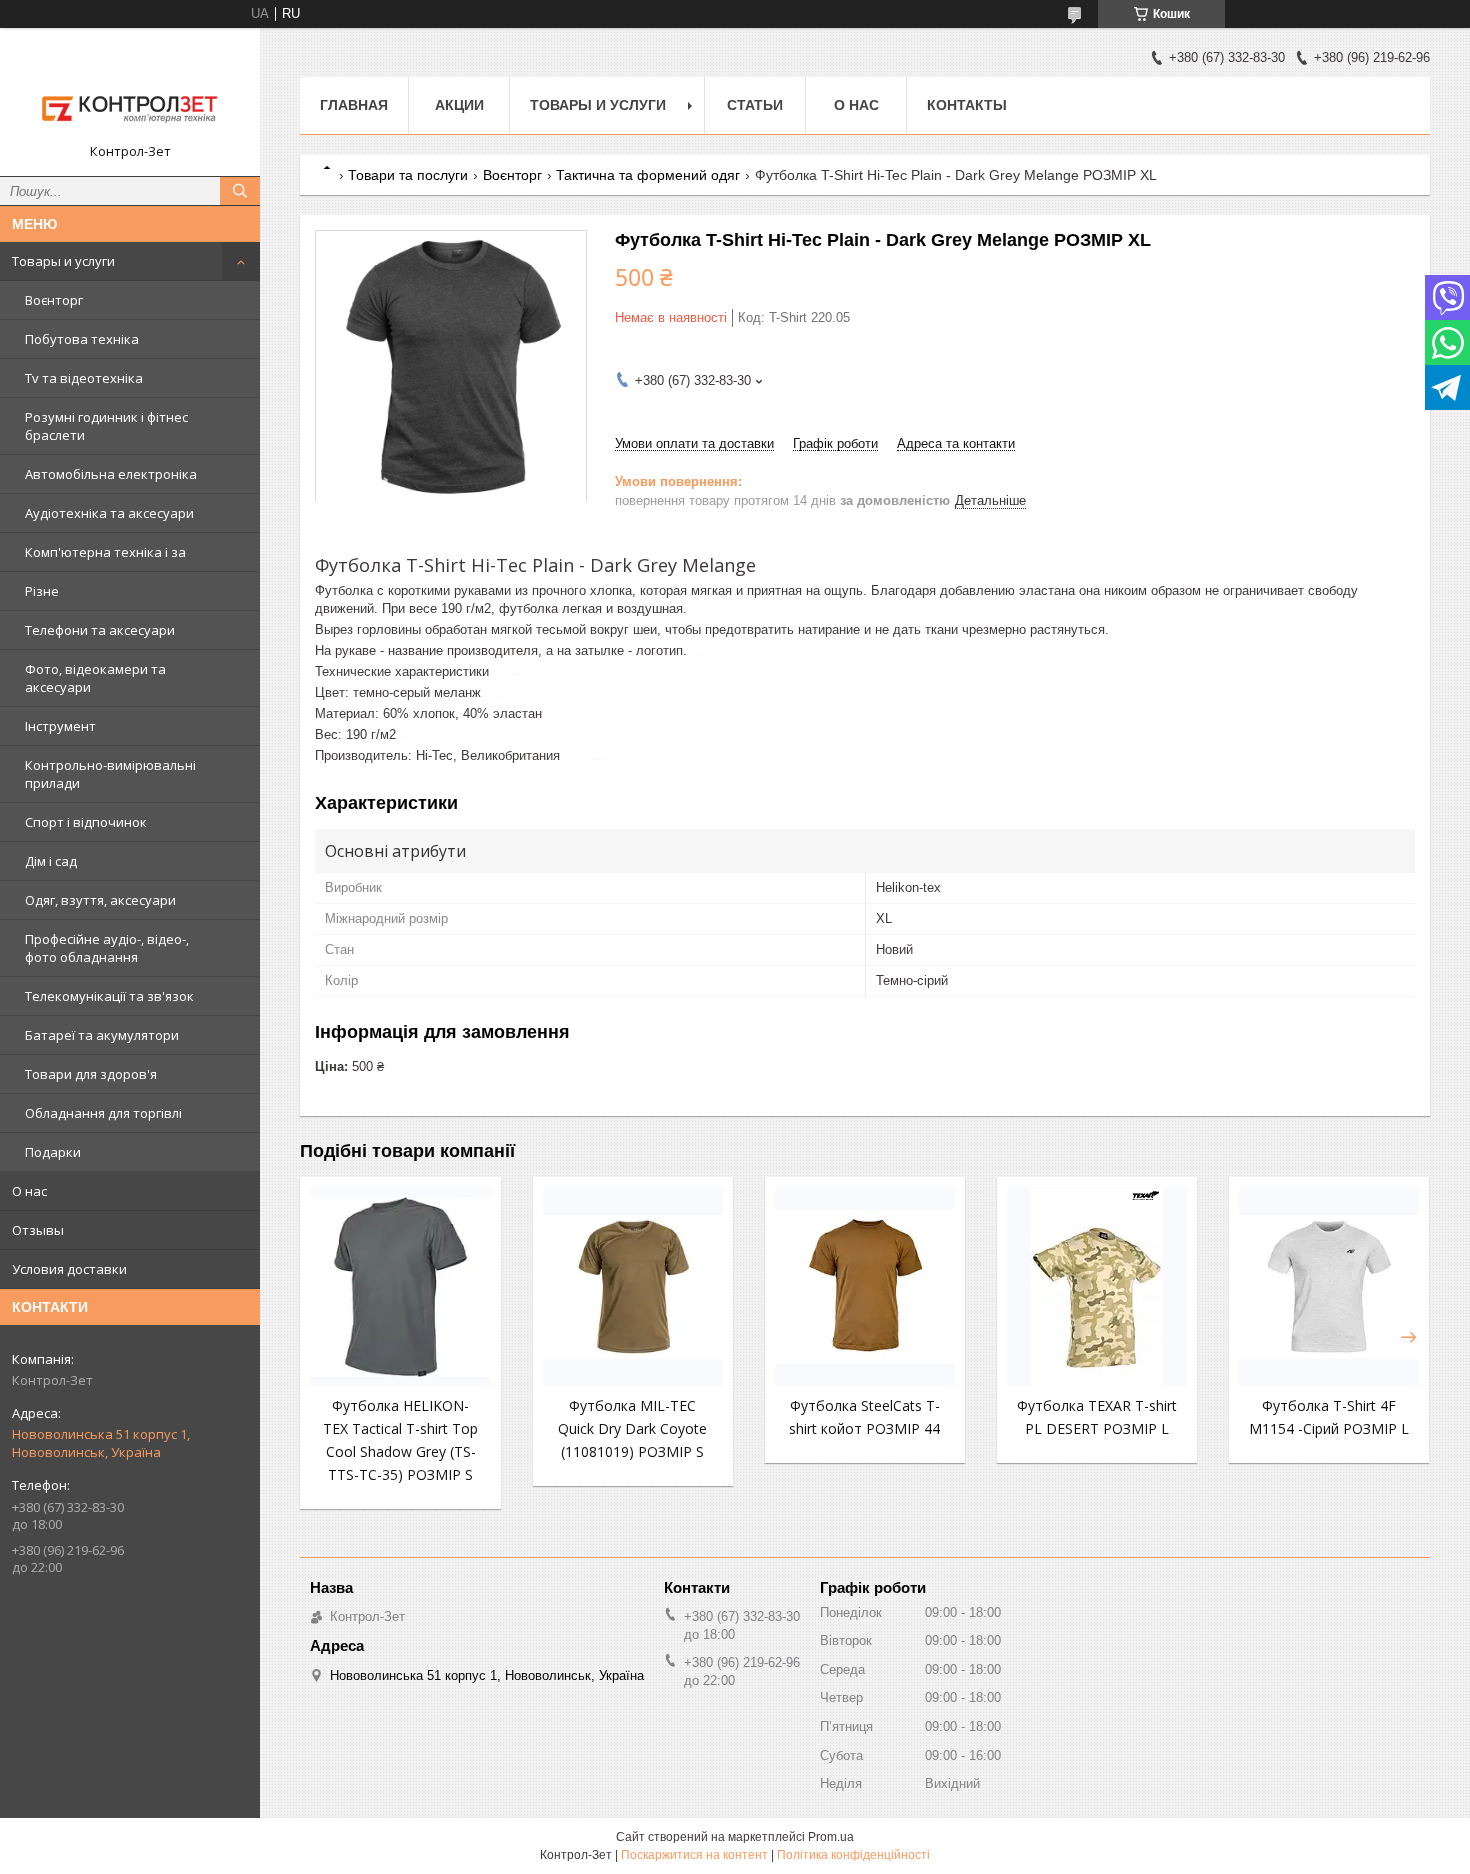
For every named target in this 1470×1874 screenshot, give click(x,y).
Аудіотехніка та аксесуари (109, 513)
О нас (29, 1191)
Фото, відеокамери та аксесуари (95, 678)
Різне (42, 591)
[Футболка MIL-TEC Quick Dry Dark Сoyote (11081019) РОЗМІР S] (633, 1287)
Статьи (755, 105)
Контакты (967, 105)
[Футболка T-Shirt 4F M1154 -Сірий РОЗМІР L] (1329, 1287)
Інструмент (60, 726)
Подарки (53, 1152)
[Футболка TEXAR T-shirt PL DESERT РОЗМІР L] (1097, 1287)
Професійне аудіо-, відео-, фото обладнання (107, 948)
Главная (354, 105)
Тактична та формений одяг (648, 175)
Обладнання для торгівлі (103, 1113)
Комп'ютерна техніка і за (105, 552)
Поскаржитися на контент (694, 1855)
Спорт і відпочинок (86, 822)
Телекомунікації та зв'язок (109, 996)
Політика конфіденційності (853, 1855)
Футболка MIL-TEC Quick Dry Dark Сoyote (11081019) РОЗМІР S (632, 1428)
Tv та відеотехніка (84, 378)
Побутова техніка (82, 339)
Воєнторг (54, 300)
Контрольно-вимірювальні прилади (110, 774)
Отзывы (38, 1230)
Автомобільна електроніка (111, 474)
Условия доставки (69, 1269)
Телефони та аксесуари (100, 630)
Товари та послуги (408, 175)
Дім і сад (51, 861)
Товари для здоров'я (91, 1074)
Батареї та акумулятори (102, 1035)
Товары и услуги (63, 261)
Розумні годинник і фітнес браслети (106, 426)
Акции (459, 105)
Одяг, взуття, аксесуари (100, 900)
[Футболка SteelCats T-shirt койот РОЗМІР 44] (865, 1287)
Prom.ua (831, 1837)
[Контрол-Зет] (130, 93)
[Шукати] (240, 191)
